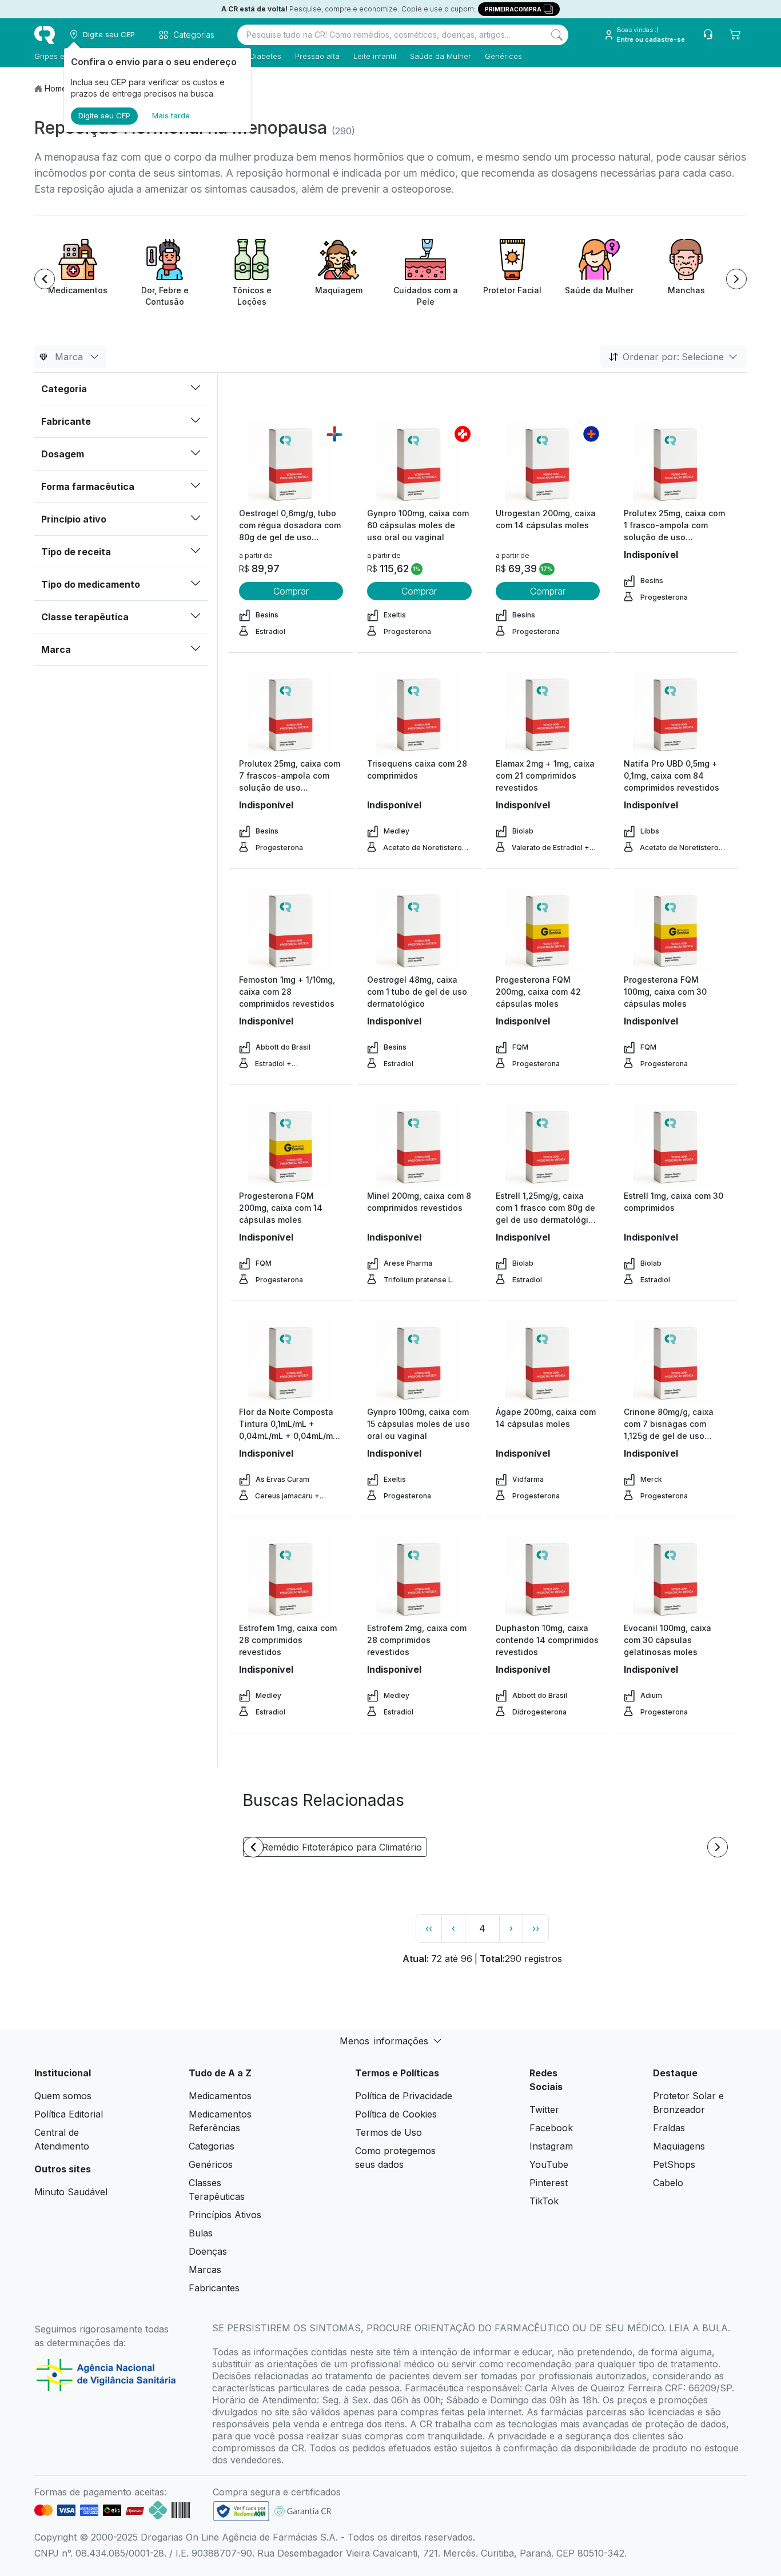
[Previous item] (45, 279)
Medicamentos (220, 2096)
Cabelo (668, 2183)
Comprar (291, 591)
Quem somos (63, 2096)
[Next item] (736, 279)
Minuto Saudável (71, 2192)
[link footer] (241, 2511)
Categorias (212, 2146)
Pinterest (549, 2183)
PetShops (674, 2164)
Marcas (205, 2270)
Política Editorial (69, 2114)
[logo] (45, 35)
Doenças (208, 2251)
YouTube (549, 2164)
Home (56, 88)
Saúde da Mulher (441, 56)
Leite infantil (375, 56)
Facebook (551, 2128)
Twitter (544, 2110)
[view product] (291, 464)
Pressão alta (317, 56)
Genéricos (503, 56)
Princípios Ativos (225, 2215)
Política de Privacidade (404, 2096)
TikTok (544, 2201)
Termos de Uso (388, 2132)
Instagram (551, 2146)
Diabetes (266, 56)
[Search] (557, 35)
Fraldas (669, 2128)
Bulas (201, 2233)
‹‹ (429, 1928)
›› (536, 1928)
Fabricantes (214, 2288)
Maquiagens (679, 2146)
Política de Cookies (396, 2114)
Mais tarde (171, 115)
